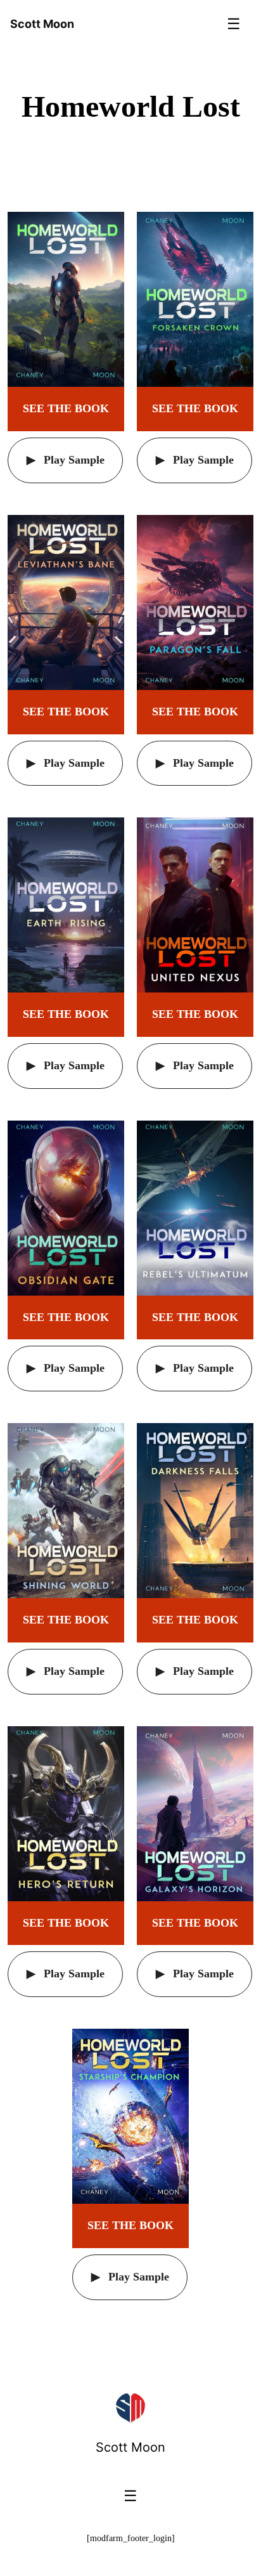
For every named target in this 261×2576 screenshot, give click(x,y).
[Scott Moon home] (130, 2408)
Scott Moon (130, 2447)
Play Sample (73, 460)
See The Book (66, 408)
